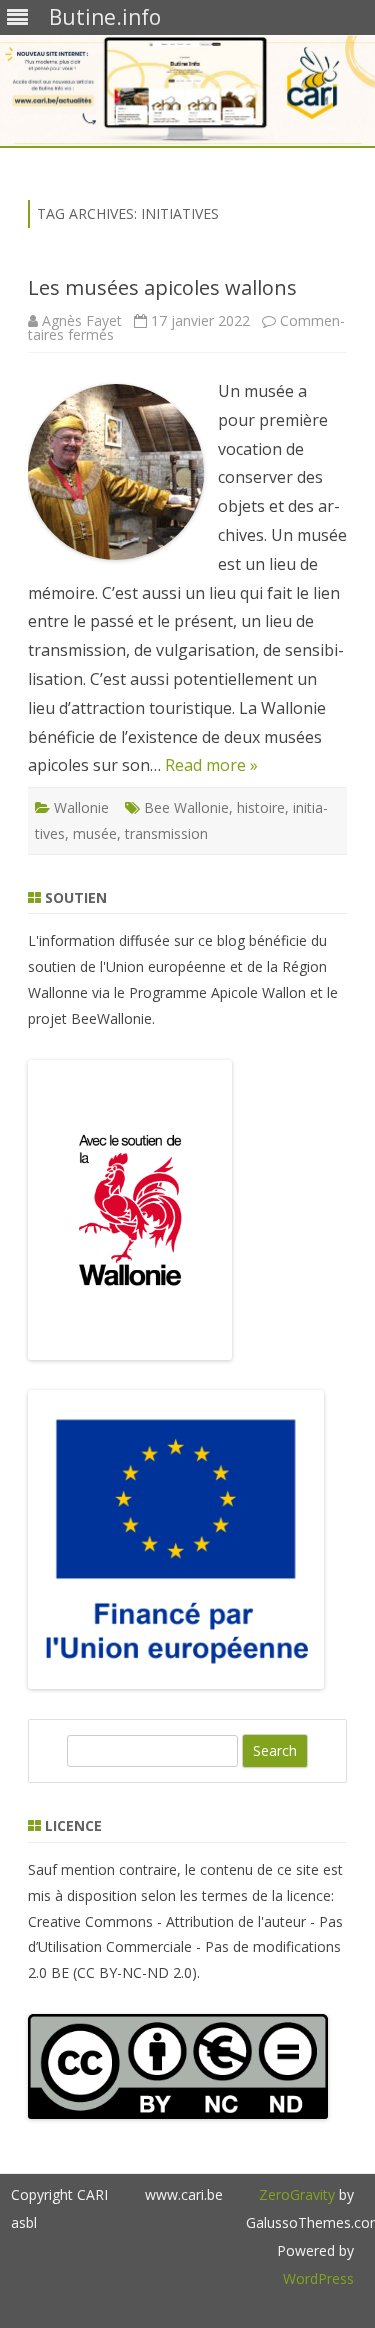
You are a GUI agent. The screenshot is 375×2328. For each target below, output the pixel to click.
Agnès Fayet (82, 320)
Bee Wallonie (186, 807)
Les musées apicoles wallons (162, 287)
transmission (166, 833)
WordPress (318, 2278)
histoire (261, 807)
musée (95, 833)
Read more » (211, 765)
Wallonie (81, 807)
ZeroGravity (297, 2194)
